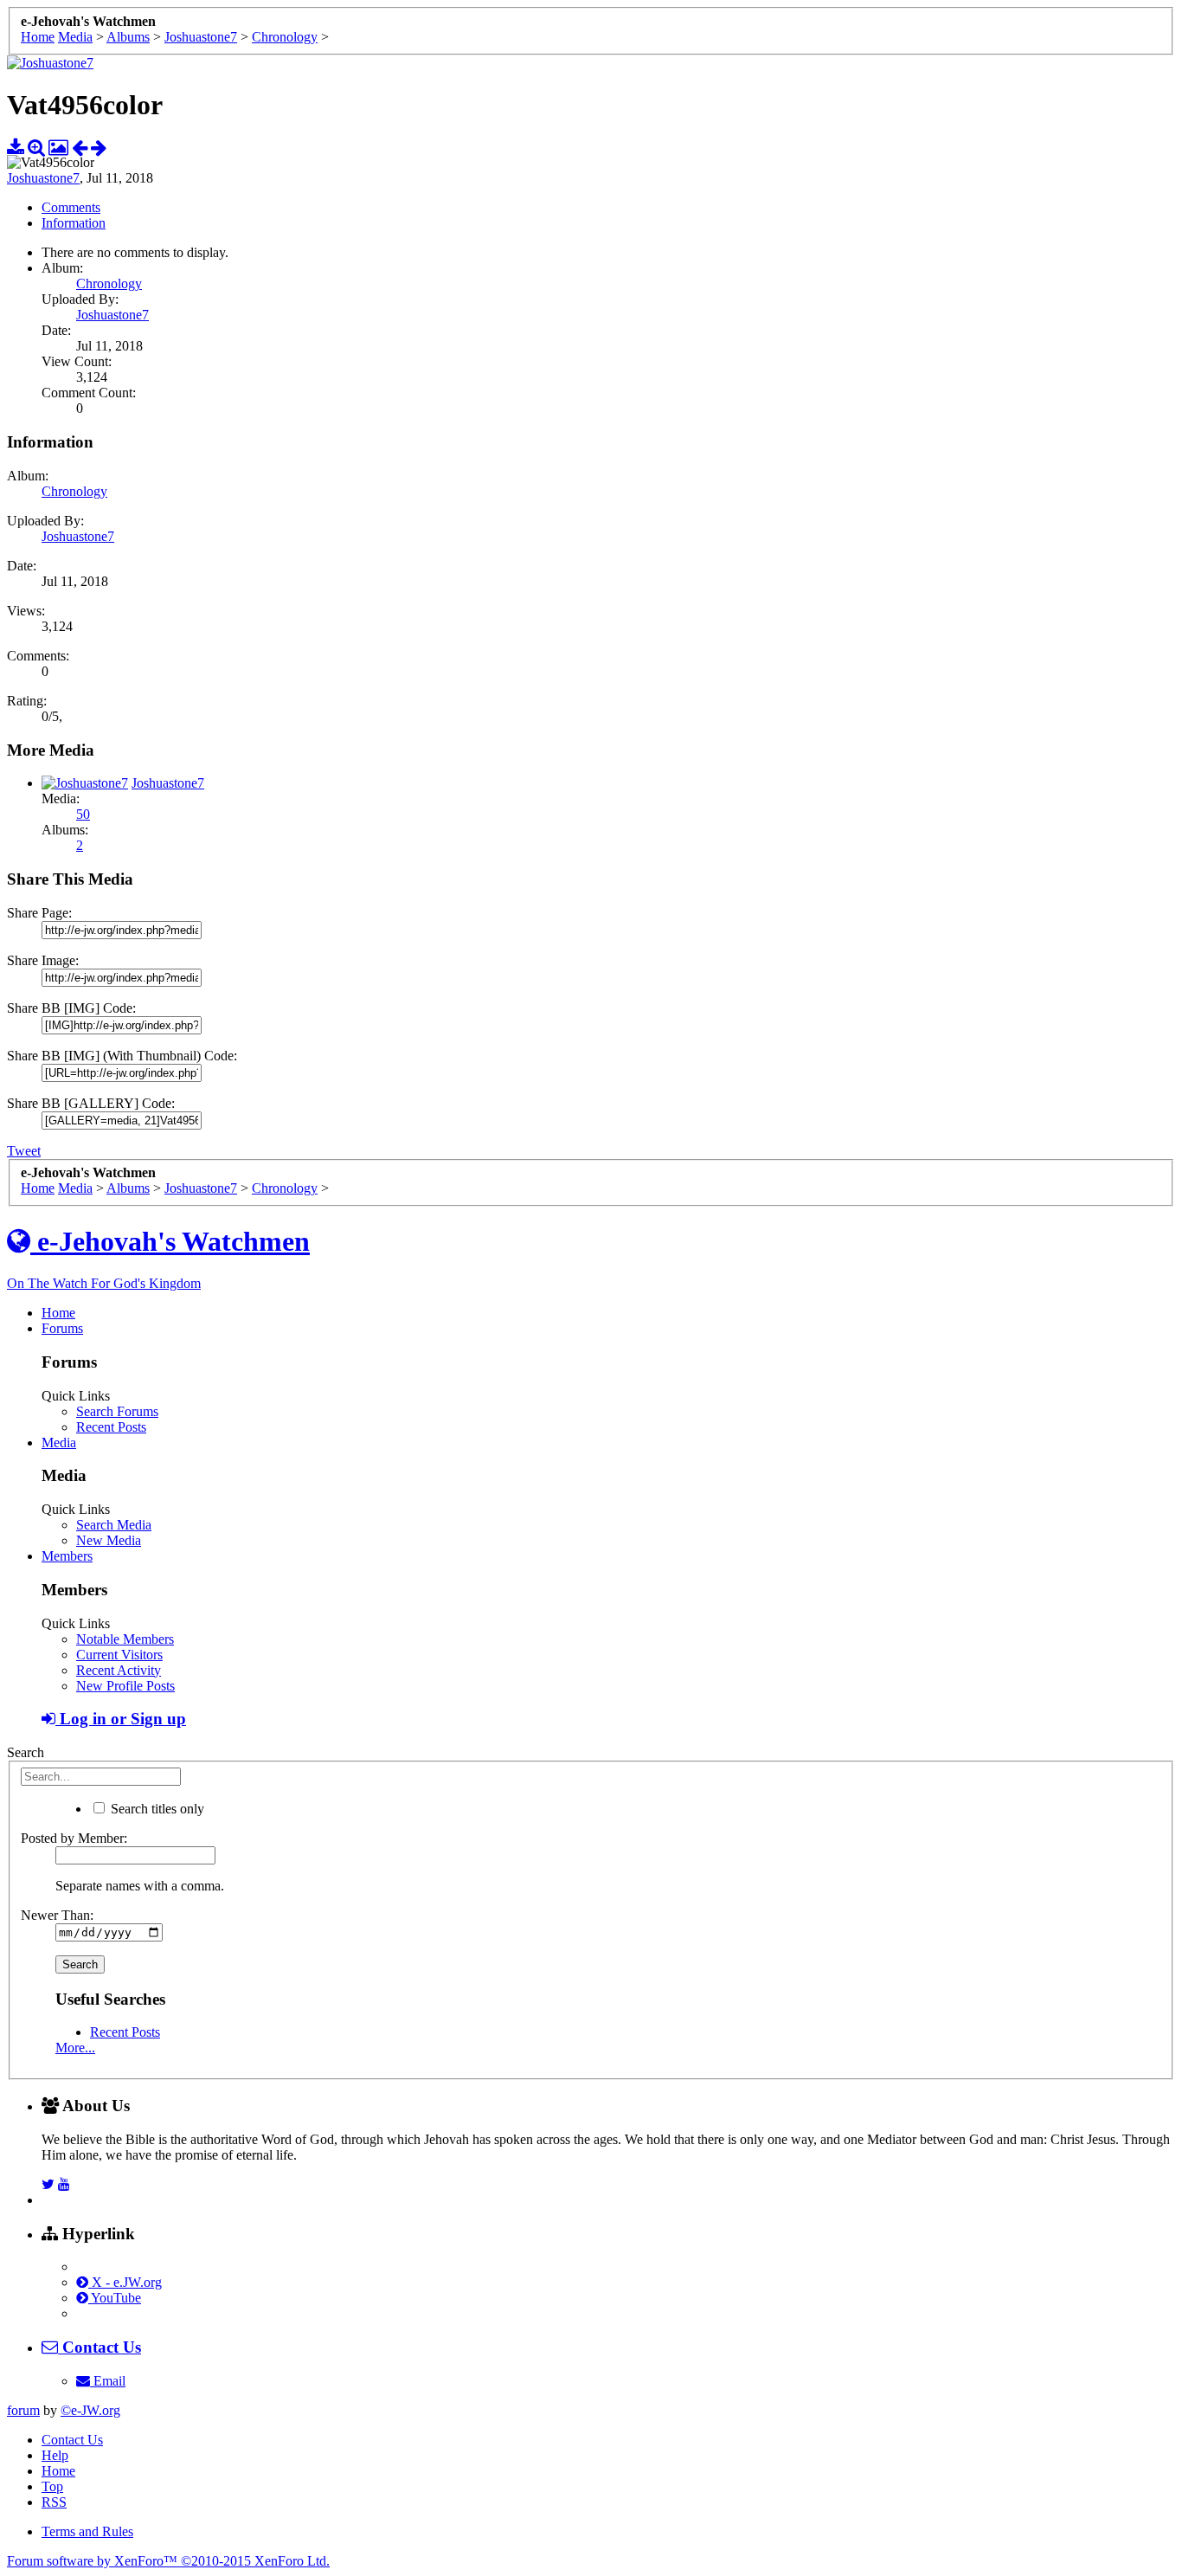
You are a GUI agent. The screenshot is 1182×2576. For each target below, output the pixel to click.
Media (59, 1443)
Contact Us (72, 2440)
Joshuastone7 (43, 178)
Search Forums (117, 1411)
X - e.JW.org (125, 2282)
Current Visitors (119, 1655)
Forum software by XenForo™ (168, 2561)
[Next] (99, 147)
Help (55, 2455)
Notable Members (125, 1639)
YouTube (115, 2298)
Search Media (114, 1525)
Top (52, 2486)
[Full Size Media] (36, 147)
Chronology (109, 283)
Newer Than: (57, 1915)
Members (67, 1556)
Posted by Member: (74, 1838)
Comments (71, 207)
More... (75, 2048)
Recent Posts (111, 1427)
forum (23, 2410)
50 (83, 814)
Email (108, 2381)
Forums (62, 1328)
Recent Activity (119, 1670)
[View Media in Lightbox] (58, 147)
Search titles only (156, 1809)
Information (74, 223)
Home (58, 1313)
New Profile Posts (125, 1686)
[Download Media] (16, 147)
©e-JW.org (90, 2410)
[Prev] (80, 147)
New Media (109, 1540)
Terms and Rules (87, 2531)
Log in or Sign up (121, 1719)
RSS (54, 2502)
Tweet (24, 1151)
